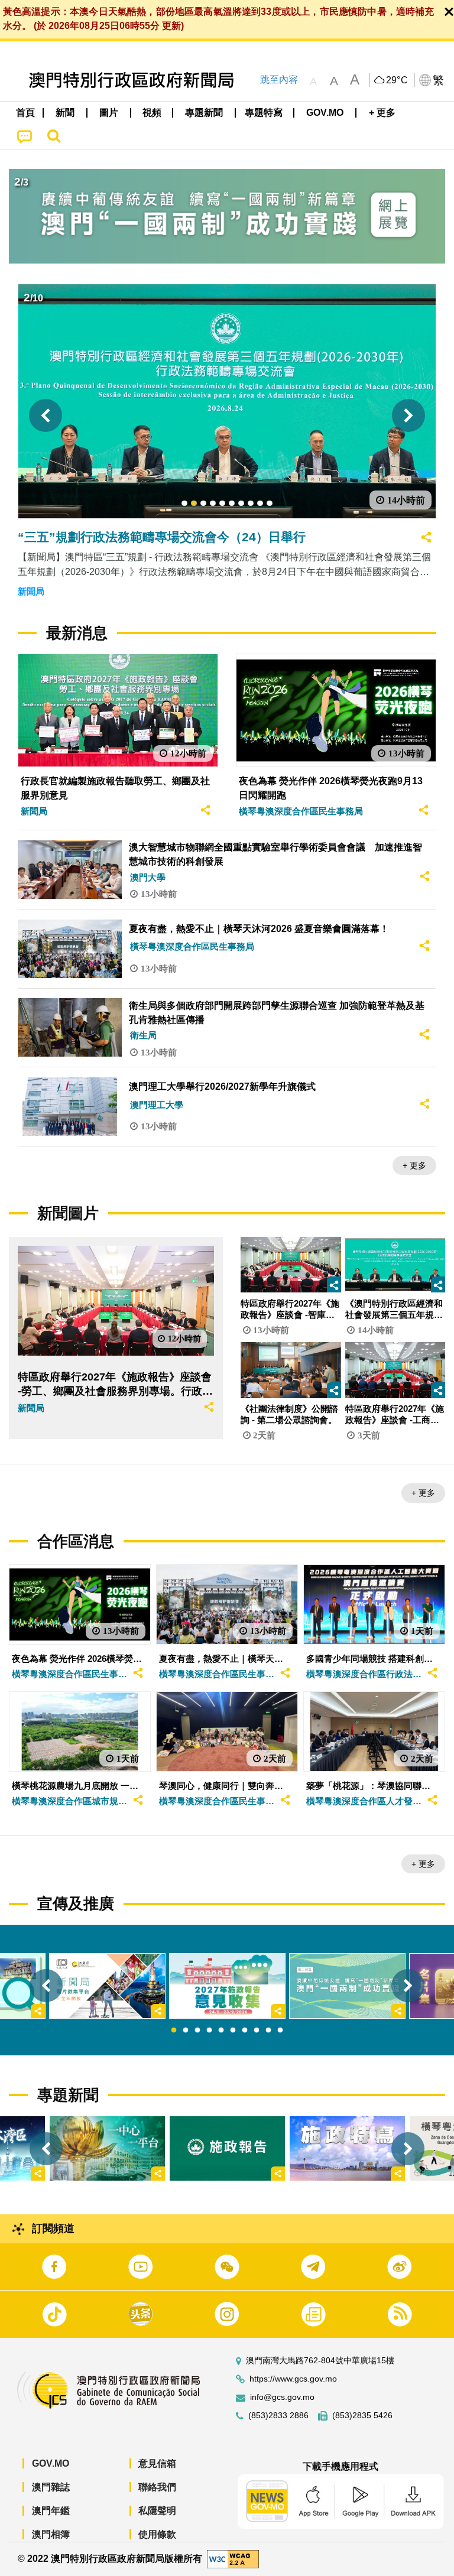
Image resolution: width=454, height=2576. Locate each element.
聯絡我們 (157, 2487)
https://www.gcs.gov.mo (293, 2379)
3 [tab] (197, 2031)
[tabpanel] (227, 1986)
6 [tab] (233, 2031)
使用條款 (157, 2534)
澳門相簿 (51, 2534)
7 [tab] (245, 2031)
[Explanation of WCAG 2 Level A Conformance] (233, 2559)
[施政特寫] (347, 2148)
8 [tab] (257, 2031)
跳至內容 (279, 79)
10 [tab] (280, 2031)
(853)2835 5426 (362, 2416)
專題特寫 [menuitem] (264, 113)
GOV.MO (51, 2463)
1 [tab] (174, 2031)
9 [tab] (268, 2031)
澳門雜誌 (51, 2487)
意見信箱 (157, 2463)
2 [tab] (186, 2031)
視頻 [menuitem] (152, 113)
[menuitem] (66, 113)
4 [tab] (209, 2031)
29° (397, 80)
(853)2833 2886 (278, 2416)
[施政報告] (227, 2148)
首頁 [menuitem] (25, 113)
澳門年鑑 (51, 2511)
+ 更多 (414, 1165)
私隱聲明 (157, 2511)
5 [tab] (221, 2031)
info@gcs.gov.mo (282, 2397)
